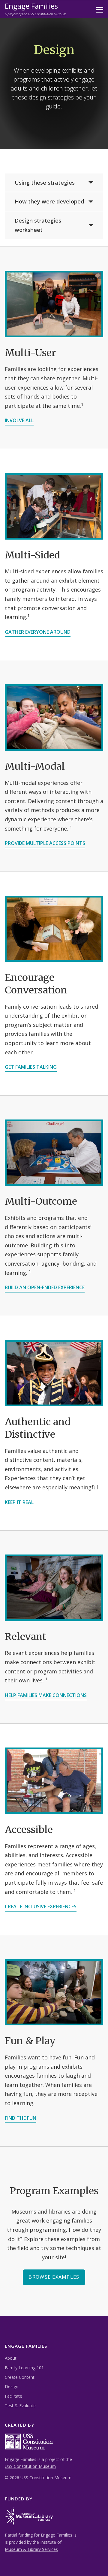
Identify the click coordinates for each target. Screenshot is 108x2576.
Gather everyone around (38, 632)
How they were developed (49, 201)
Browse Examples (54, 2277)
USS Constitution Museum (30, 2466)
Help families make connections (46, 1695)
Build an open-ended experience (45, 1287)
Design (12, 2386)
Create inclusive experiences (41, 1906)
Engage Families (31, 6)
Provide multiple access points (45, 843)
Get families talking (31, 1067)
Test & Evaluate (20, 2406)
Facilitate (13, 2396)
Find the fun (21, 2118)
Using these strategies (45, 183)
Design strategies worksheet (38, 225)
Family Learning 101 (24, 2368)
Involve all (19, 420)
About (11, 2358)
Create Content (20, 2377)
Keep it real (19, 1502)
